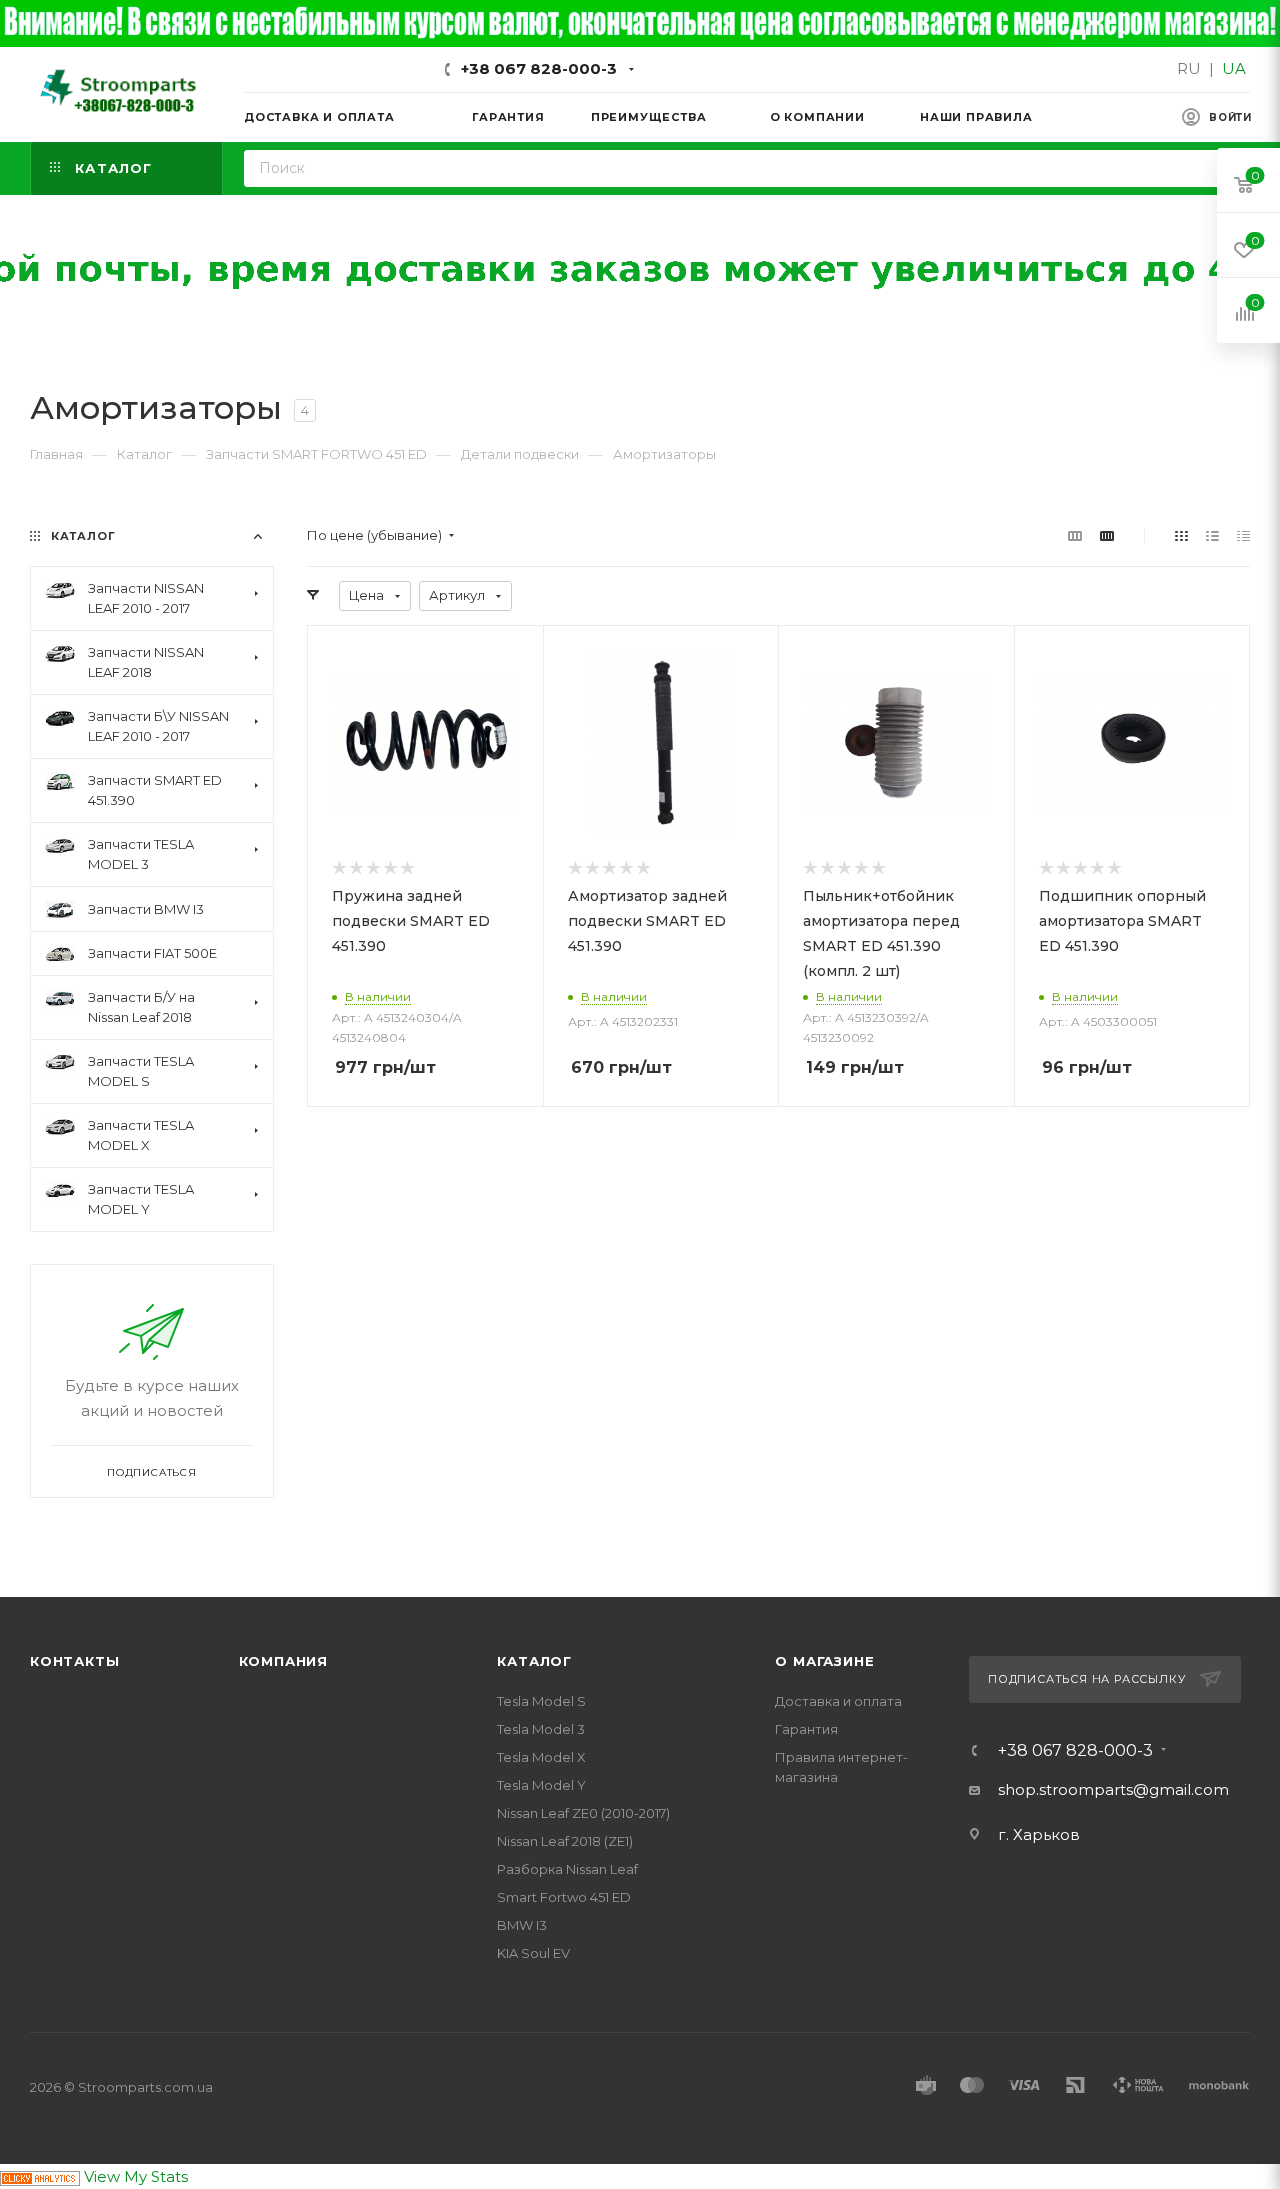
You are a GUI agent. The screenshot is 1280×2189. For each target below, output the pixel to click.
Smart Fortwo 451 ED (564, 1897)
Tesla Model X (541, 1757)
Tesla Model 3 (541, 1729)
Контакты (74, 1661)
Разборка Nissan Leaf (567, 1869)
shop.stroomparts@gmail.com (1113, 1789)
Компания (283, 1661)
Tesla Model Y (541, 1785)
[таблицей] (1243, 535)
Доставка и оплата (838, 1701)
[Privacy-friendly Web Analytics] (40, 2176)
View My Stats (136, 2176)
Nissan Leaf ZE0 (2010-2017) (583, 1813)
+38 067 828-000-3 (539, 68)
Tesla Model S (541, 1701)
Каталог (534, 1661)
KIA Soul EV (533, 1953)
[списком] (1212, 535)
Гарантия (806, 1729)
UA (1234, 68)
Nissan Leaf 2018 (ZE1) (565, 1841)
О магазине (824, 1661)
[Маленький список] (1075, 535)
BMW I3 (522, 1925)
